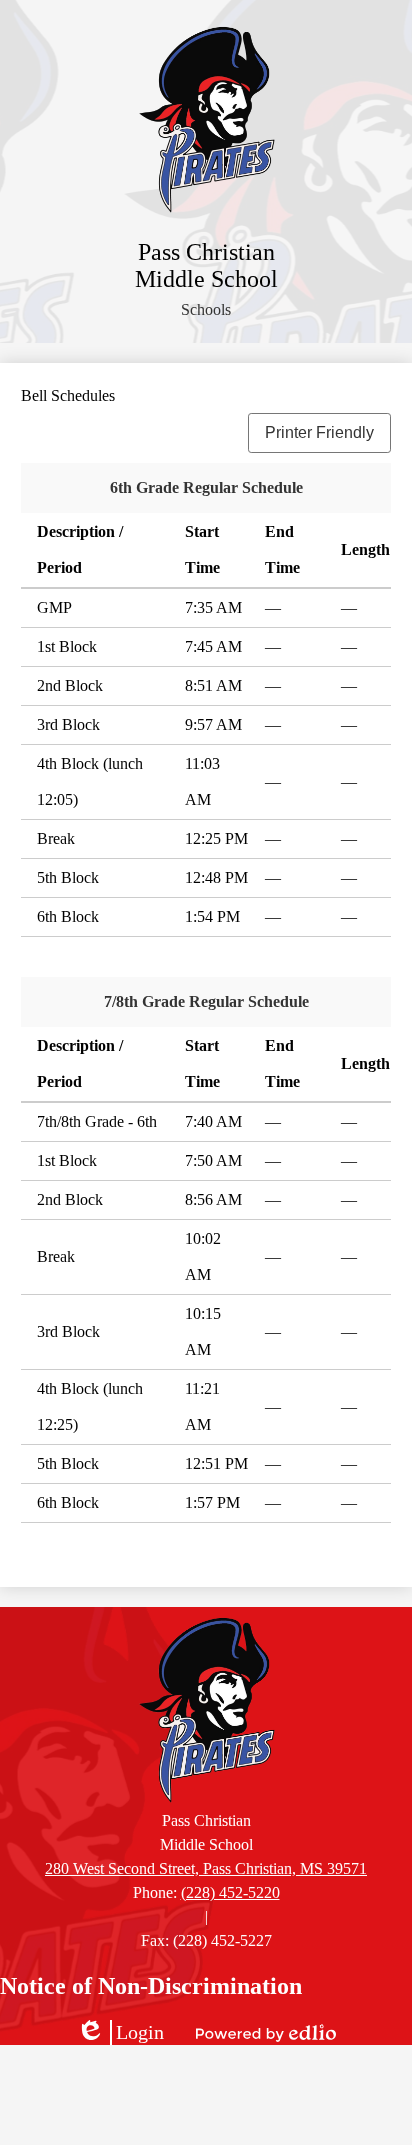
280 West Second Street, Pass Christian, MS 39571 (206, 1868)
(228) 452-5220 (230, 1892)
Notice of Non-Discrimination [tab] (151, 1986)
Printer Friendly (319, 432)
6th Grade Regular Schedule (206, 487)
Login (120, 2033)
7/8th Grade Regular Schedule (206, 1001)
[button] (206, 310)
